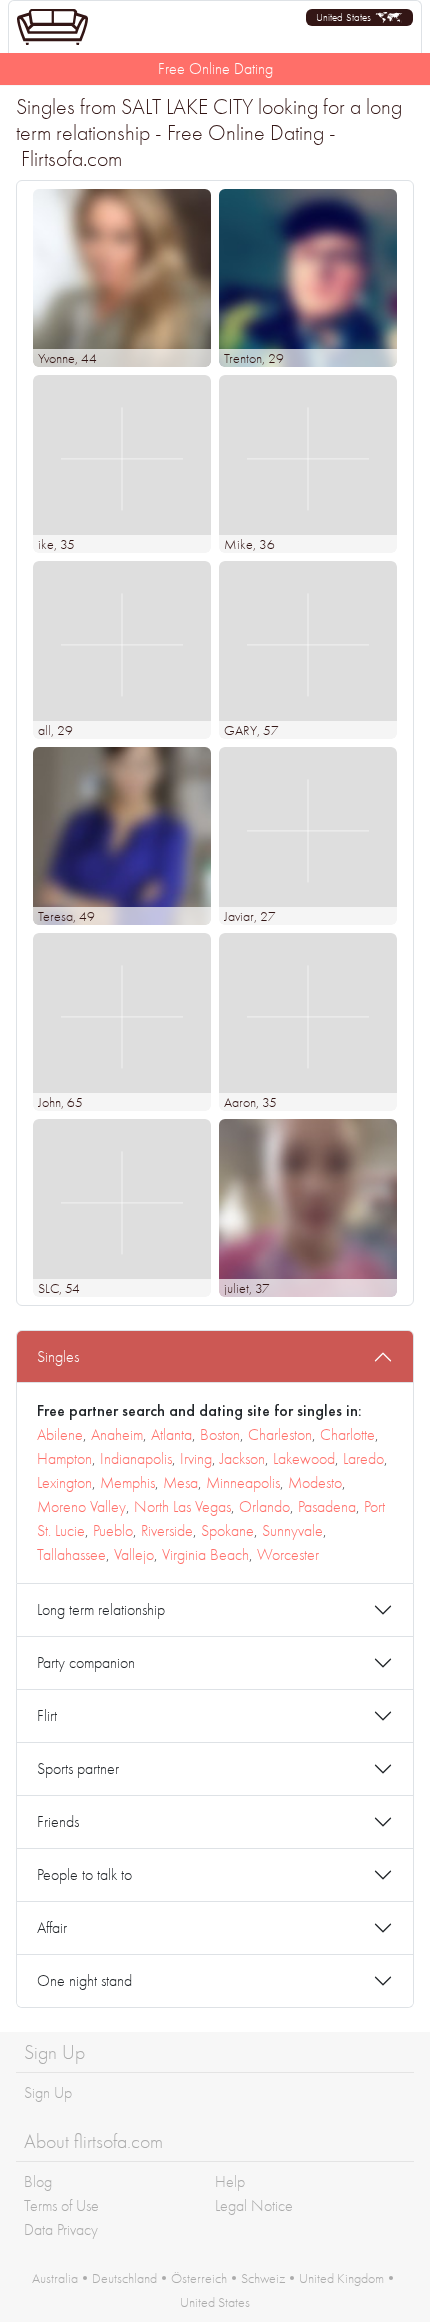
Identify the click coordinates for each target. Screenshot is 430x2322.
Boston (220, 1434)
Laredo (363, 1458)
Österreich (199, 2278)
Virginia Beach (205, 1554)
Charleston (280, 1434)
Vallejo (134, 1554)
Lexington (64, 1482)
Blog (38, 2181)
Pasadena (327, 1506)
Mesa (180, 1482)
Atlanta (171, 1434)
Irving (196, 1458)
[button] (359, 17)
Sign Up (48, 2092)
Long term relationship (101, 1609)
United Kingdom (341, 2278)
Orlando (264, 1506)
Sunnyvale (292, 1530)
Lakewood (304, 1458)
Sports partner (78, 1768)
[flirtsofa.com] (52, 27)
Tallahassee (71, 1554)
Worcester (288, 1554)
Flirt (47, 1715)
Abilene (60, 1434)
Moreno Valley (81, 1506)
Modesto (315, 1482)
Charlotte (347, 1434)
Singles (58, 1356)
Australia (55, 2278)
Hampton (64, 1458)
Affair (52, 1927)
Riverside (167, 1530)
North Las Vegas (182, 1506)
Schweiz (263, 2278)
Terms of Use (61, 2205)
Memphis (127, 1482)
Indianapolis (136, 1458)
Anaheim (117, 1434)
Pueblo (113, 1530)
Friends (58, 1821)
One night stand (84, 1980)
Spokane (227, 1530)
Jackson (242, 1458)
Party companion (86, 1662)
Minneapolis (243, 1482)
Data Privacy (61, 2229)
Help (230, 2181)
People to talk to (84, 1874)
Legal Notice (254, 2205)
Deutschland (124, 2278)
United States (215, 2302)
